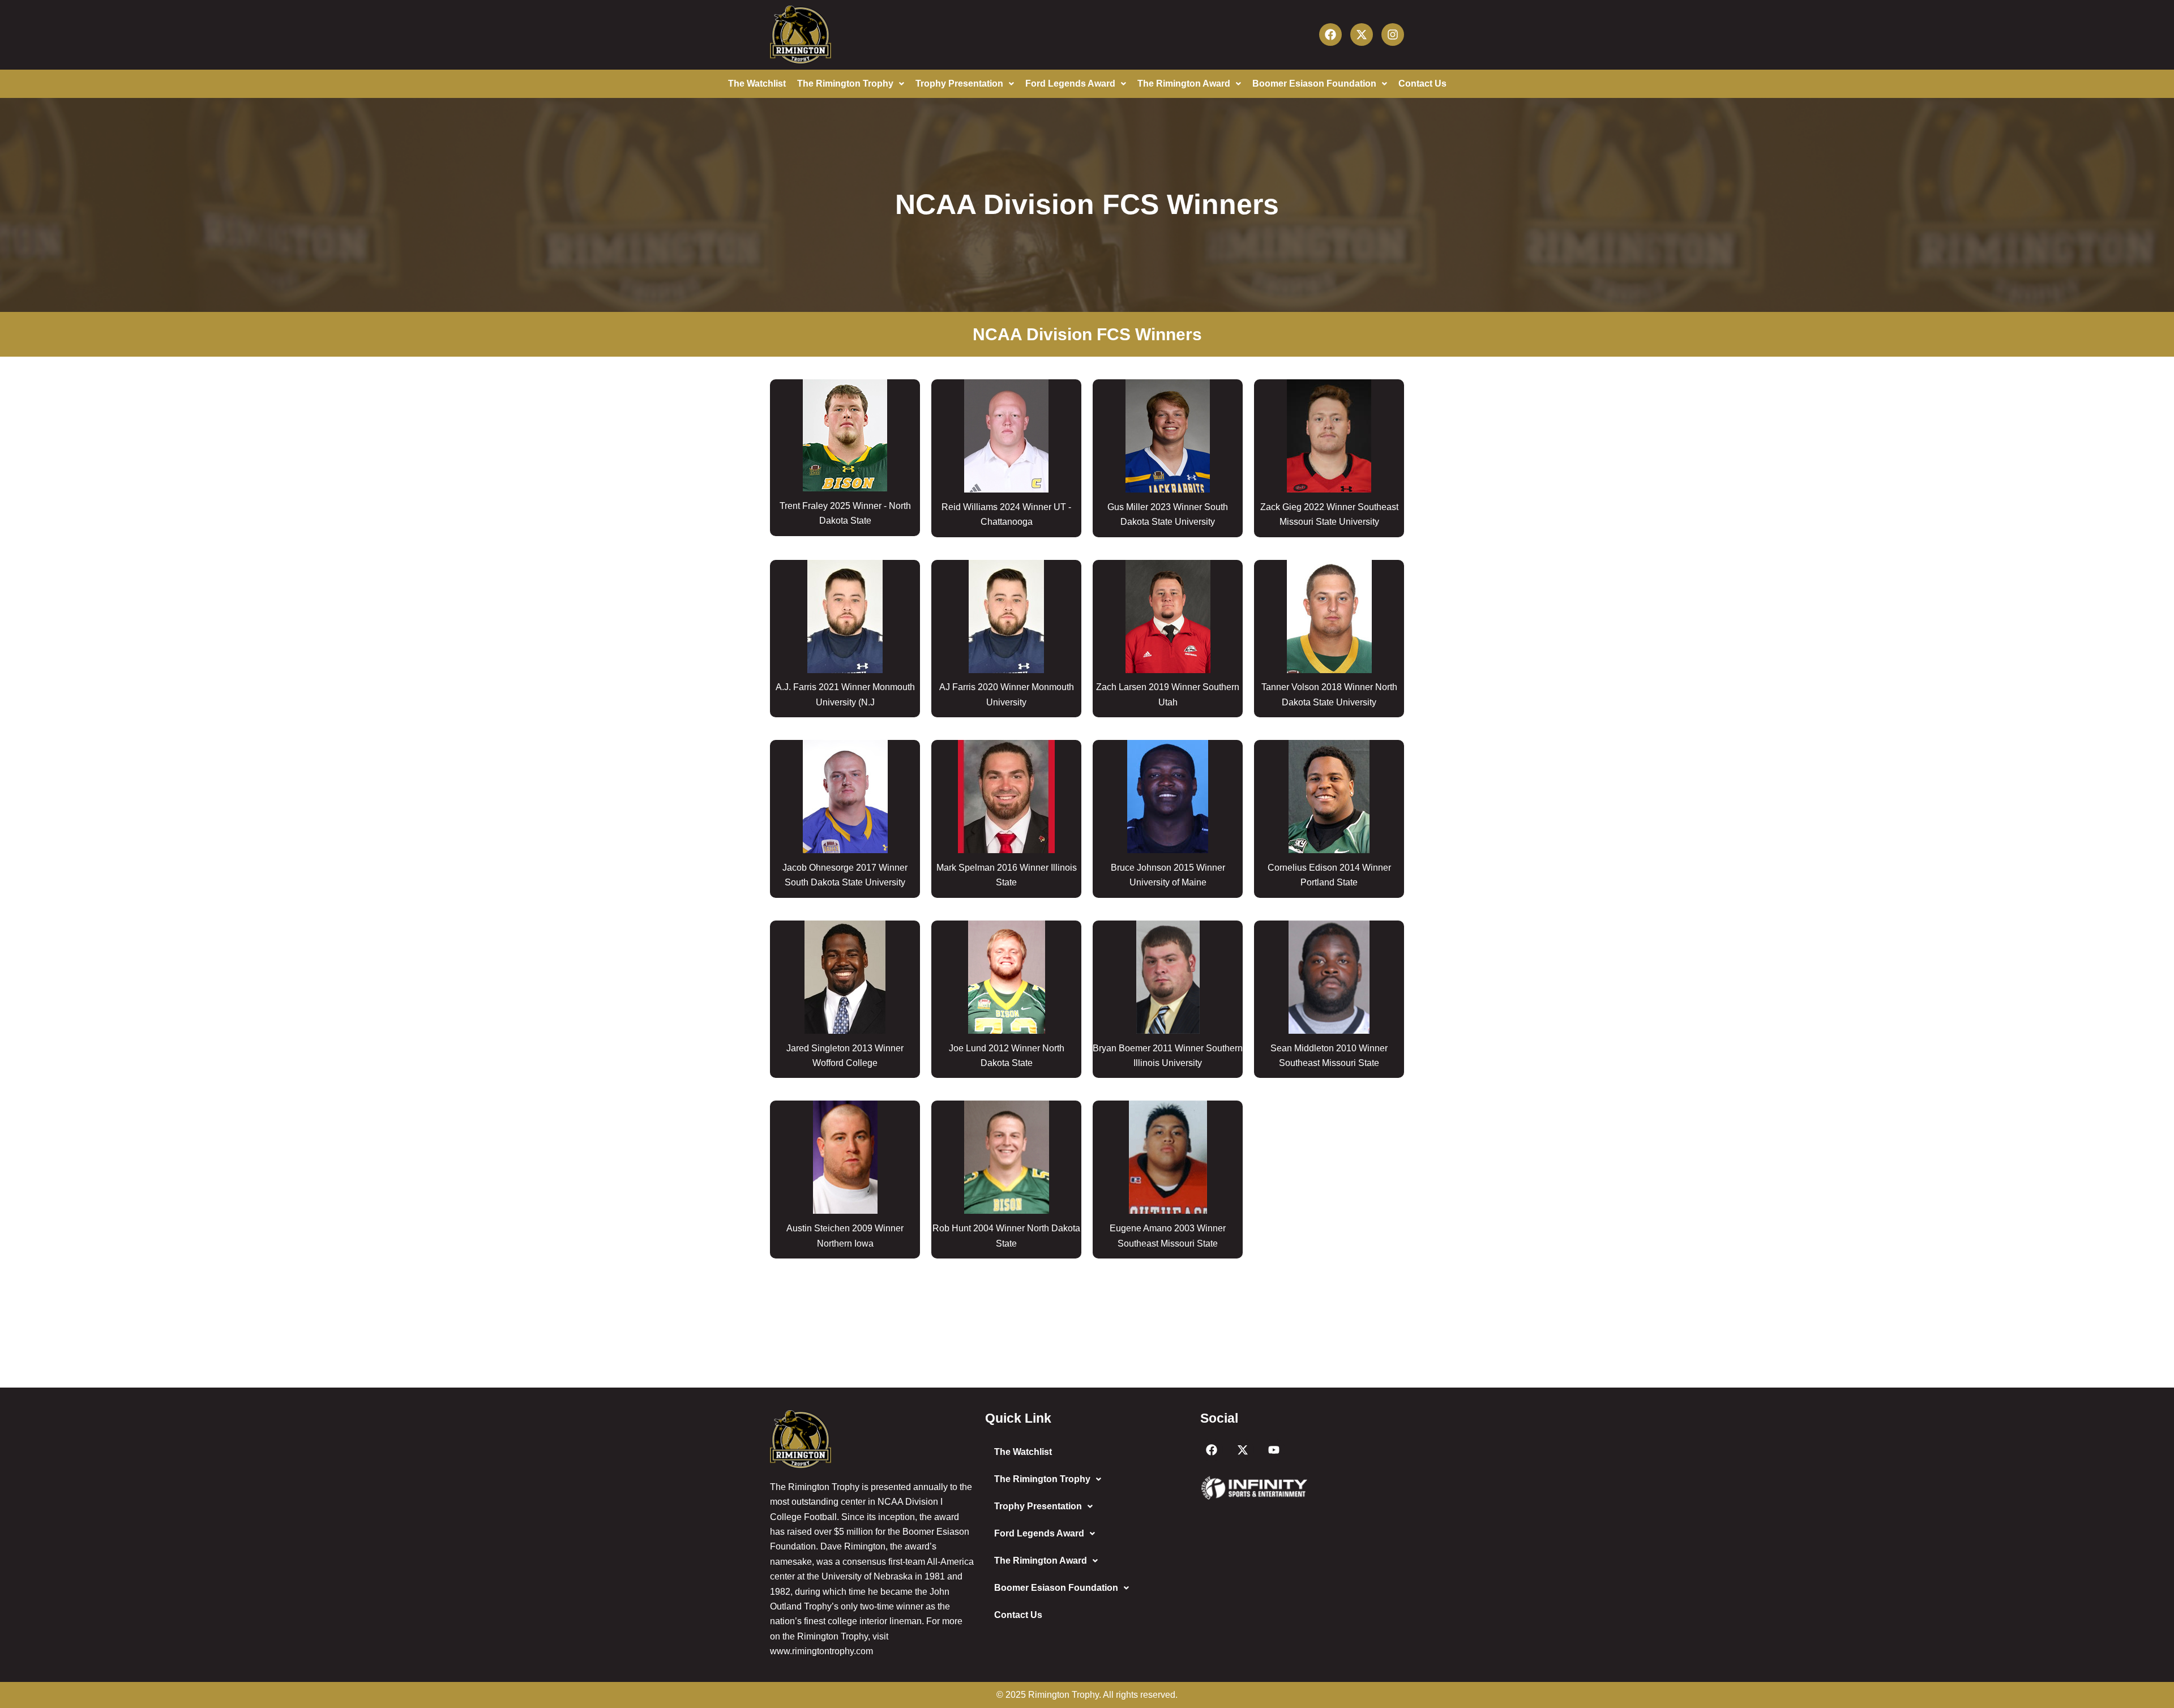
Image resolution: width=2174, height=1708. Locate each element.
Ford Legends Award (1070, 84)
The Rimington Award (1184, 84)
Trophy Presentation (959, 84)
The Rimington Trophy (845, 84)
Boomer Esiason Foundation (1314, 84)
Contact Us (1422, 84)
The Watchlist (757, 84)
